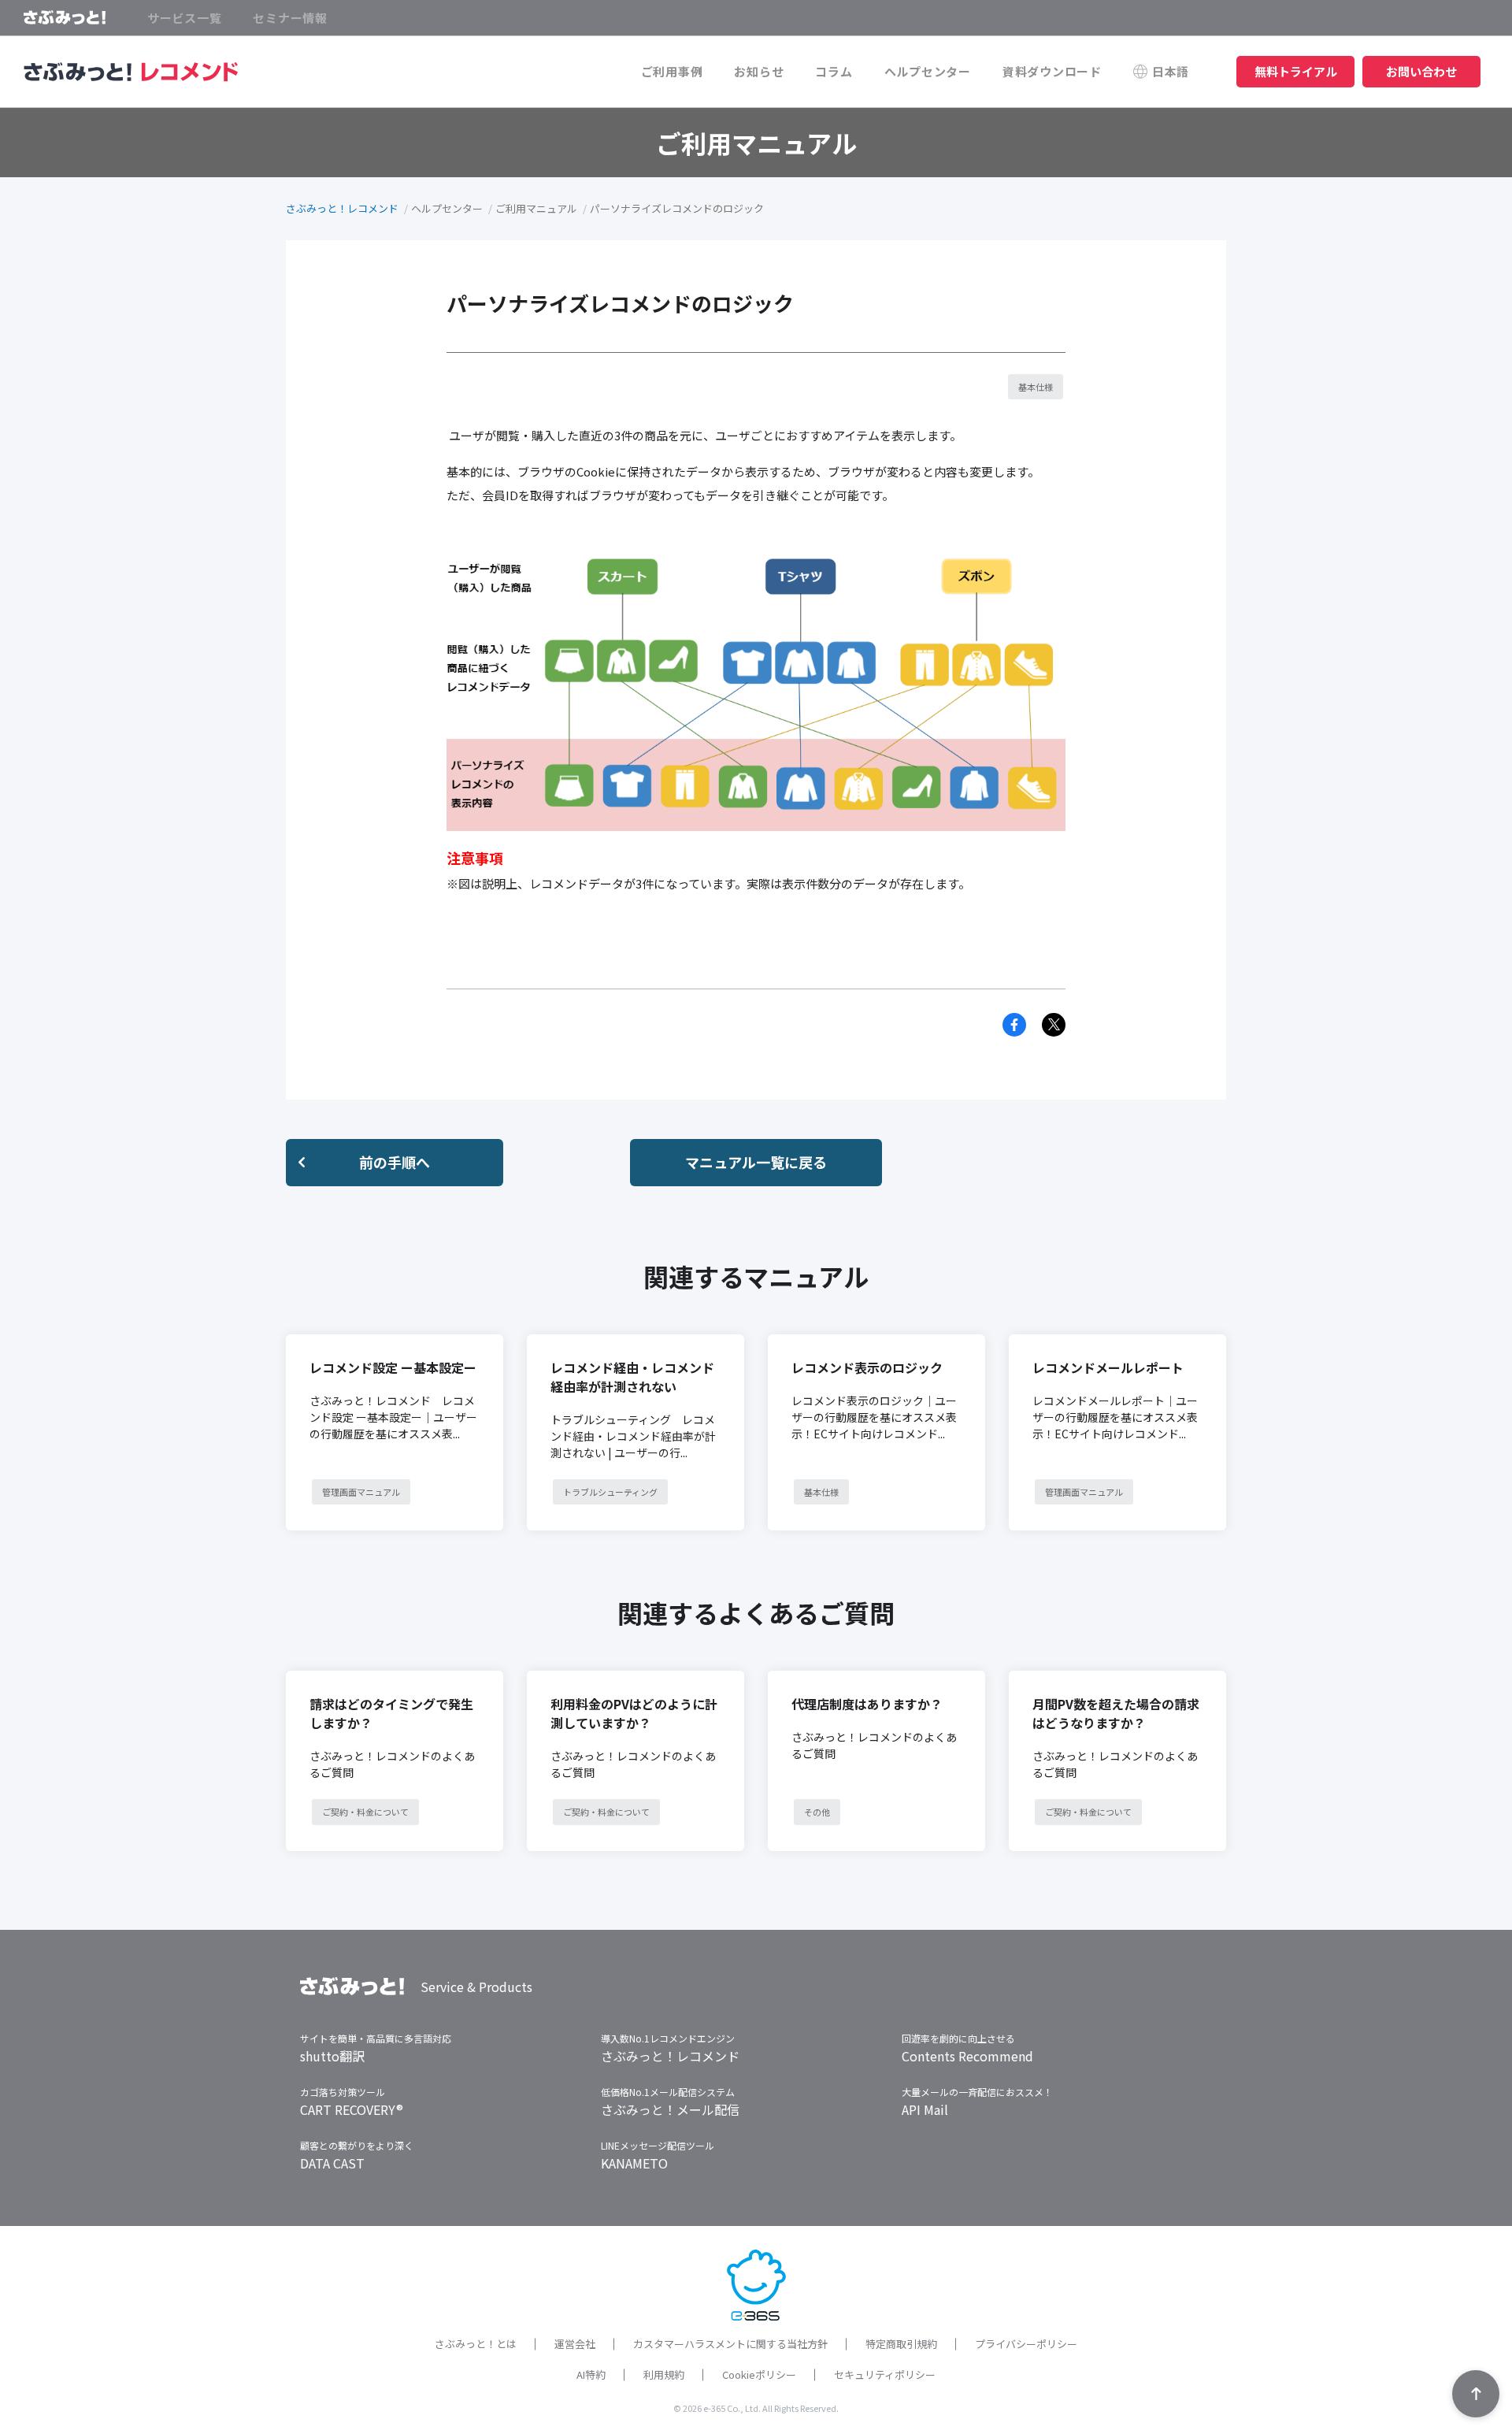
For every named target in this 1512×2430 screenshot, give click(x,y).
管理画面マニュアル (361, 1492)
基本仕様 (1036, 387)
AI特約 (591, 2374)
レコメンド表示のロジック (867, 1367)
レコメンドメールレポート (1108, 1367)
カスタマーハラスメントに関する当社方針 (730, 2344)
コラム (834, 71)
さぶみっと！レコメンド (342, 208)
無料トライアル (1296, 71)
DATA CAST (332, 2163)
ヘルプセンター (928, 71)
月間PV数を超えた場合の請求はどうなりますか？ (1116, 1713)
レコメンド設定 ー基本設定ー (393, 1367)
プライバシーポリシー (1026, 2344)
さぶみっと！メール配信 (670, 2109)
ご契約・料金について (365, 1812)
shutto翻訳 (332, 2056)
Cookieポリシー (759, 2374)
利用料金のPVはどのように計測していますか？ (634, 1713)
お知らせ (759, 71)
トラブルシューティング (610, 1492)
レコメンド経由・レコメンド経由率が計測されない (632, 1377)
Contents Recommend (967, 2056)
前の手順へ (395, 1162)
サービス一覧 (185, 18)
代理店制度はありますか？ (867, 1704)
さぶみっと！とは (476, 2344)
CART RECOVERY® (352, 2109)
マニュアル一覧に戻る (756, 1162)
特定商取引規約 (901, 2344)
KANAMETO (634, 2163)
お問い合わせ (1421, 71)
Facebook (1014, 1025)
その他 (817, 1812)
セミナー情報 (290, 18)
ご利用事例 (672, 71)
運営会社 (575, 2344)
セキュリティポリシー (885, 2374)
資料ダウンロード (1052, 71)
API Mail (925, 2109)
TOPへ (1476, 2394)
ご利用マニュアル (536, 208)
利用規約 (664, 2374)
